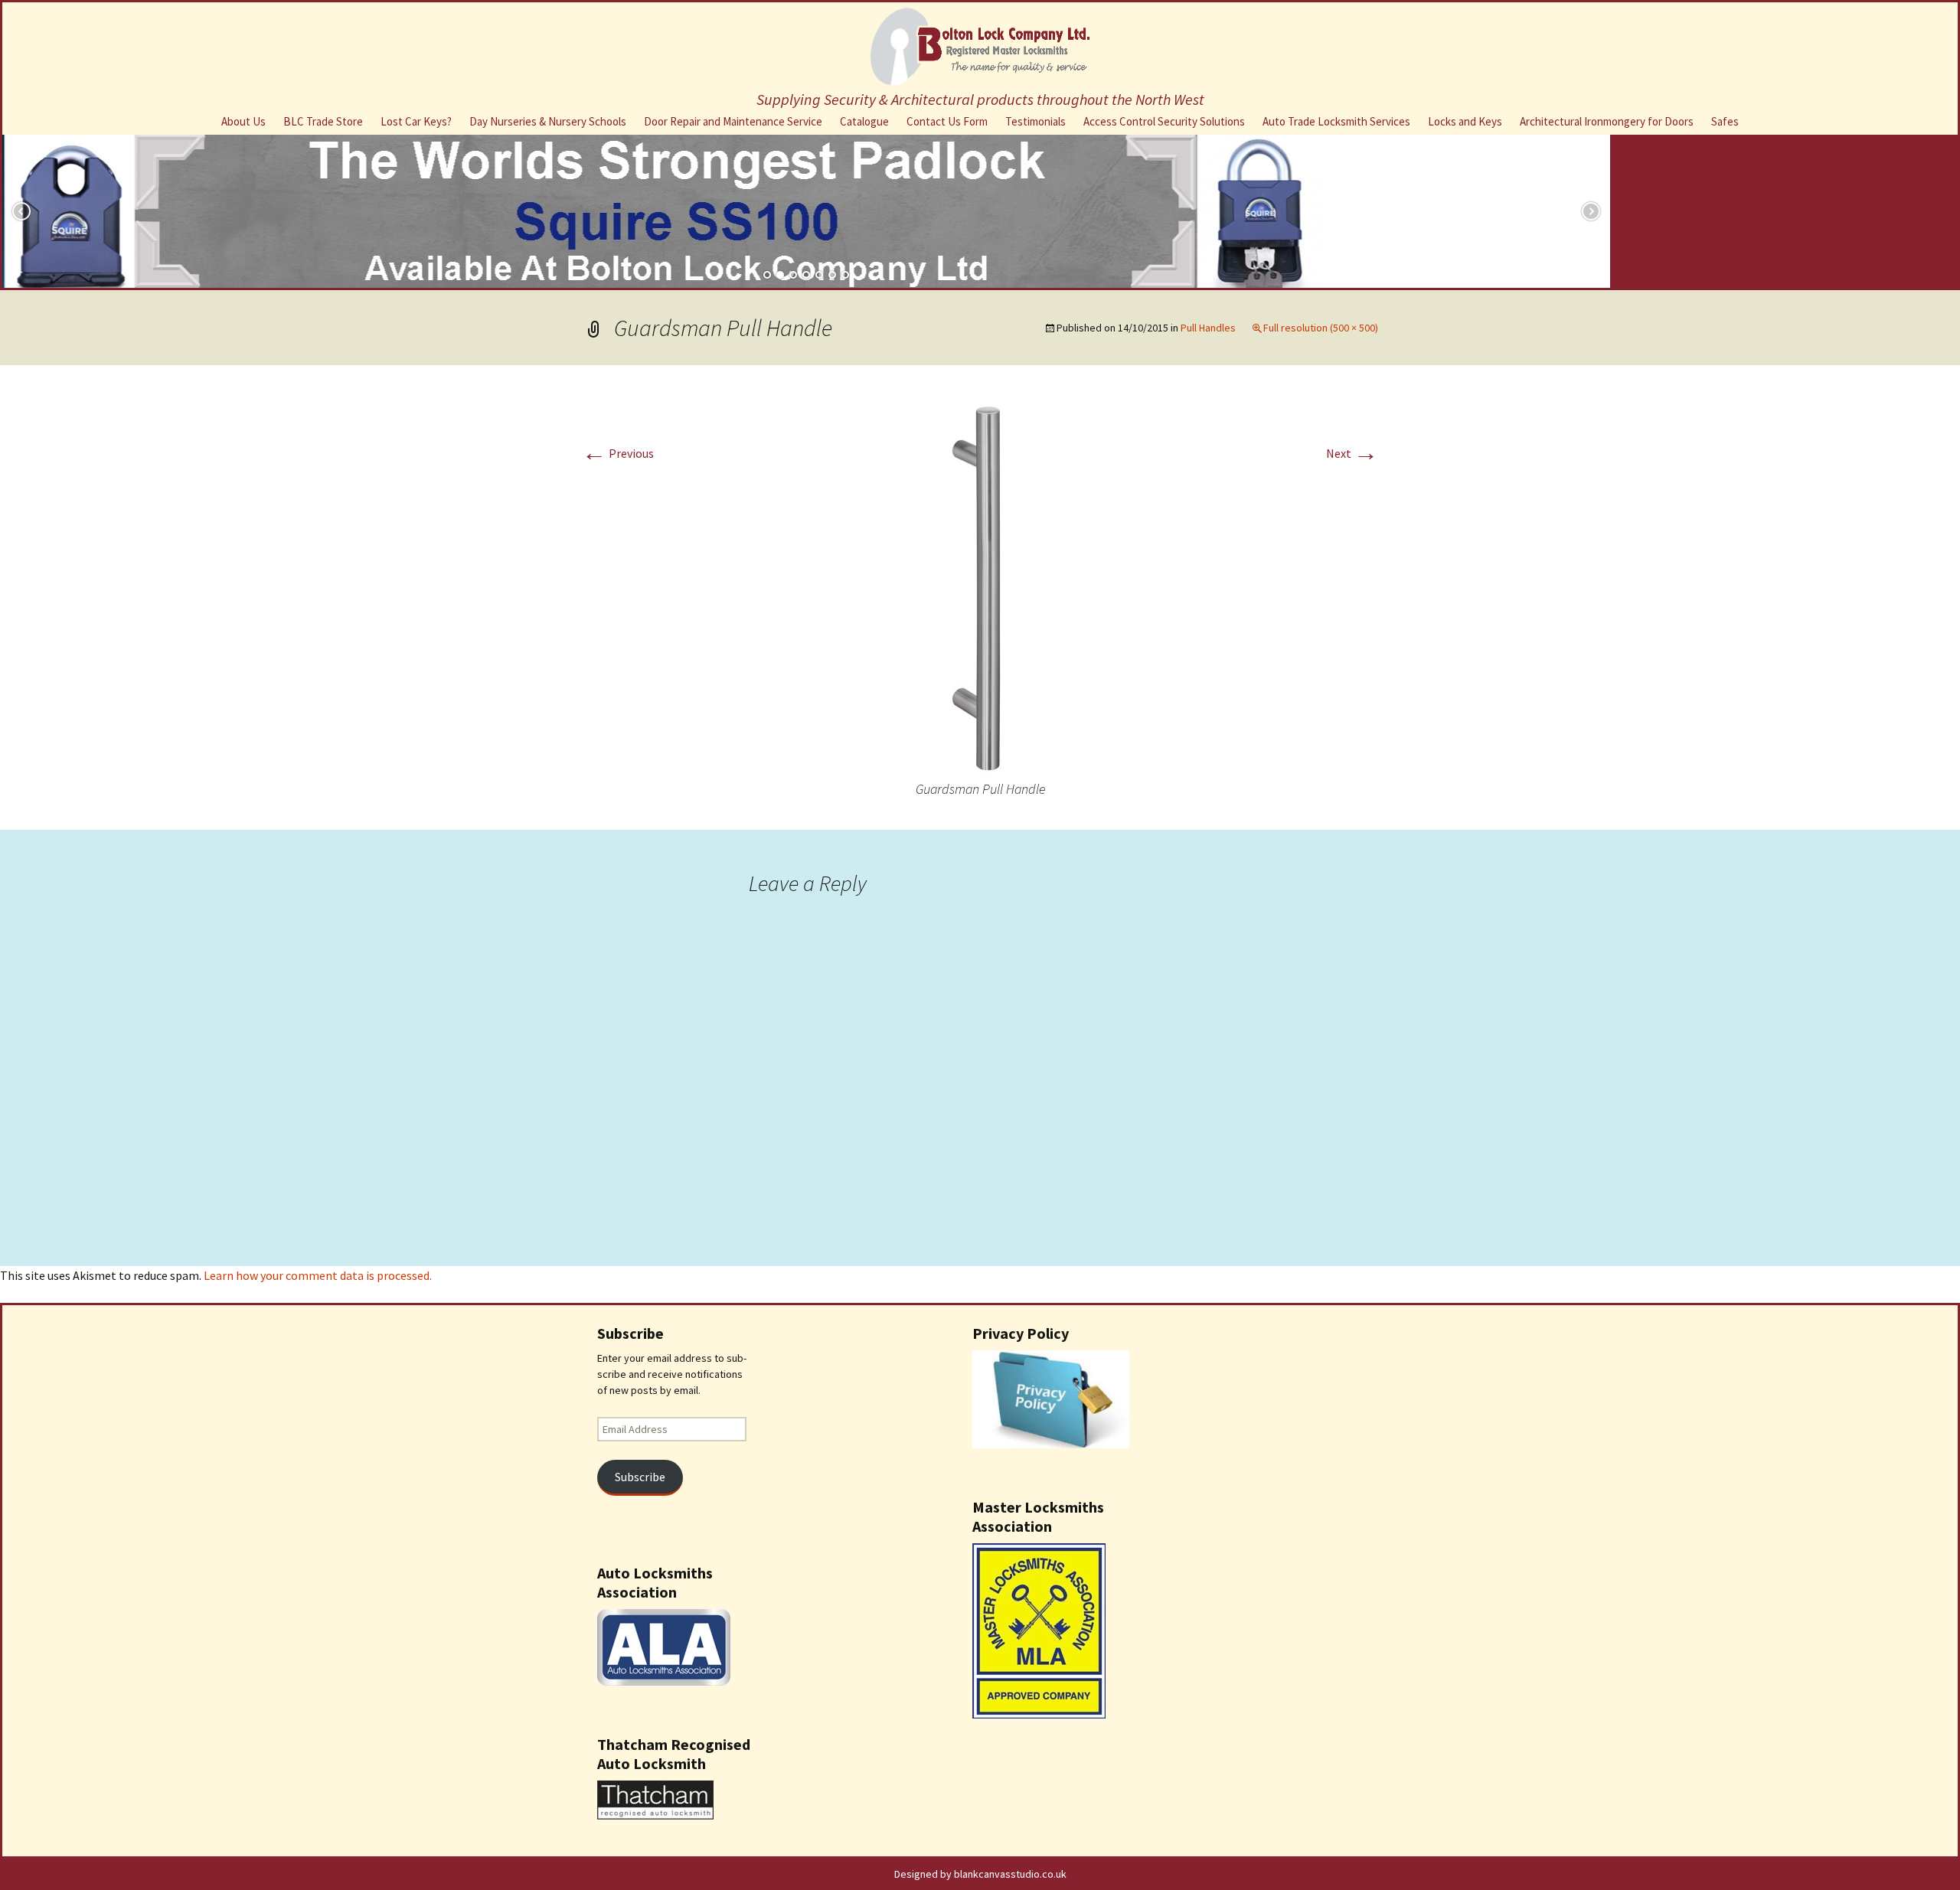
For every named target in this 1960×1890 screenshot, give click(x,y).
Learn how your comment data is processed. (318, 1275)
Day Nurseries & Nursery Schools (548, 121)
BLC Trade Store (323, 121)
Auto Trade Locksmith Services (1336, 121)
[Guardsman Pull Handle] (980, 586)
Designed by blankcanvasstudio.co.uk (980, 1874)
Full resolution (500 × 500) (1321, 328)
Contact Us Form (947, 121)
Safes (1725, 121)
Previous (618, 453)
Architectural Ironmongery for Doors (1607, 121)
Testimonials (1036, 121)
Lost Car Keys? (416, 121)
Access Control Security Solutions (1164, 121)
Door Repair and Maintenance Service (733, 121)
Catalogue (864, 121)
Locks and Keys (1465, 121)
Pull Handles (1208, 328)
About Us (243, 121)
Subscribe (640, 1477)
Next (1352, 453)
